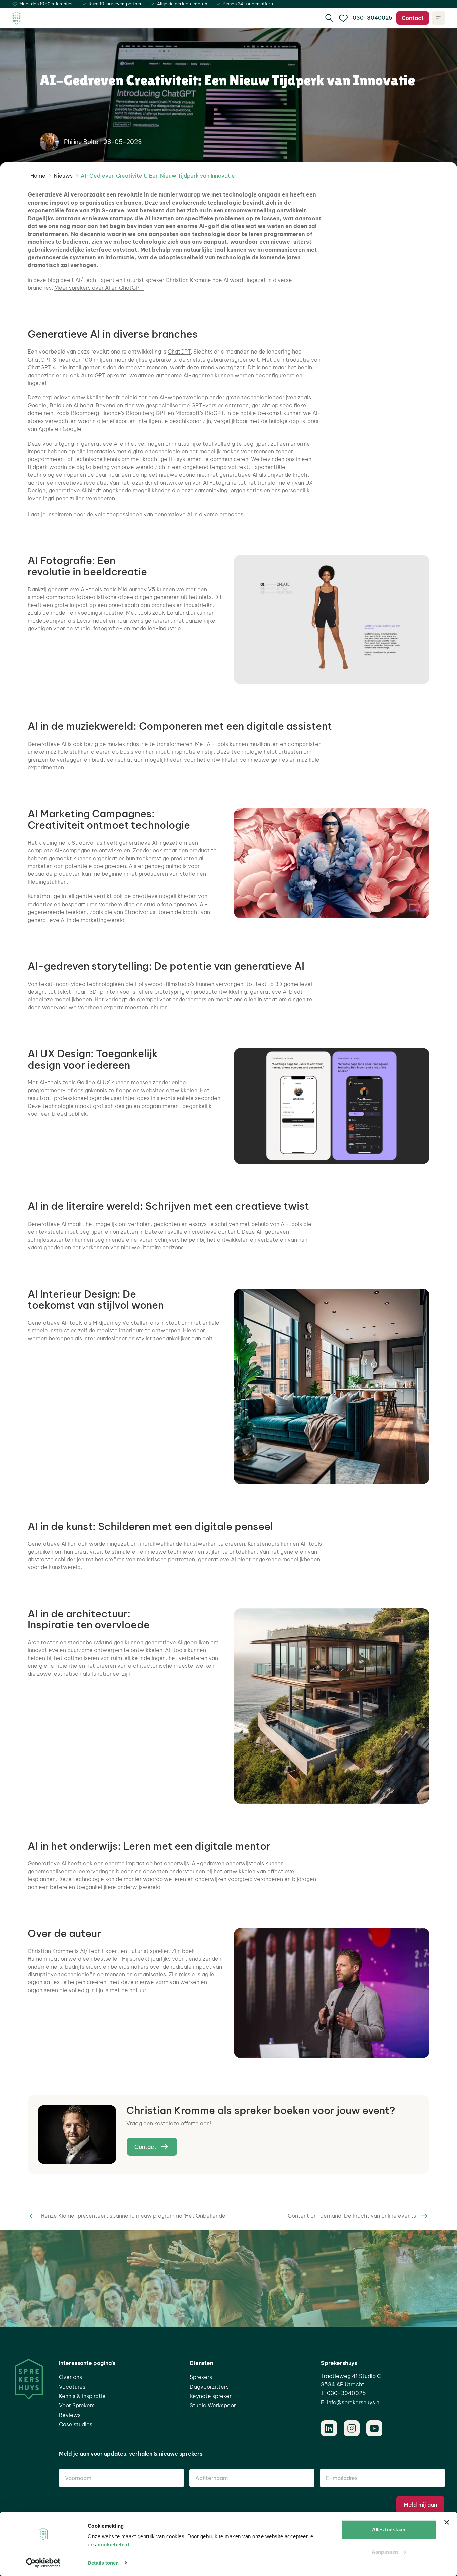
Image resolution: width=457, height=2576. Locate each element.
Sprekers (201, 2377)
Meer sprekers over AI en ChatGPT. (99, 288)
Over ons (70, 2377)
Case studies (76, 2424)
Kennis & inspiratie (82, 2396)
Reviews (70, 2415)
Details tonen (103, 2563)
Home (38, 176)
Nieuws (63, 176)
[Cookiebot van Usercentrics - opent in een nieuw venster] (43, 2563)
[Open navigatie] (438, 18)
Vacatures (72, 2387)
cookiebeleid (113, 2544)
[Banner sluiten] (447, 2522)
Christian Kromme (188, 280)
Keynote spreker (211, 2396)
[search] (329, 18)
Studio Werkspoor (213, 2405)
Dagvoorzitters (209, 2387)
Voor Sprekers (77, 2405)
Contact (413, 18)
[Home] (17, 18)
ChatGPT (179, 352)
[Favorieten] (343, 18)
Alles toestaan (389, 2530)
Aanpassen (385, 2551)
